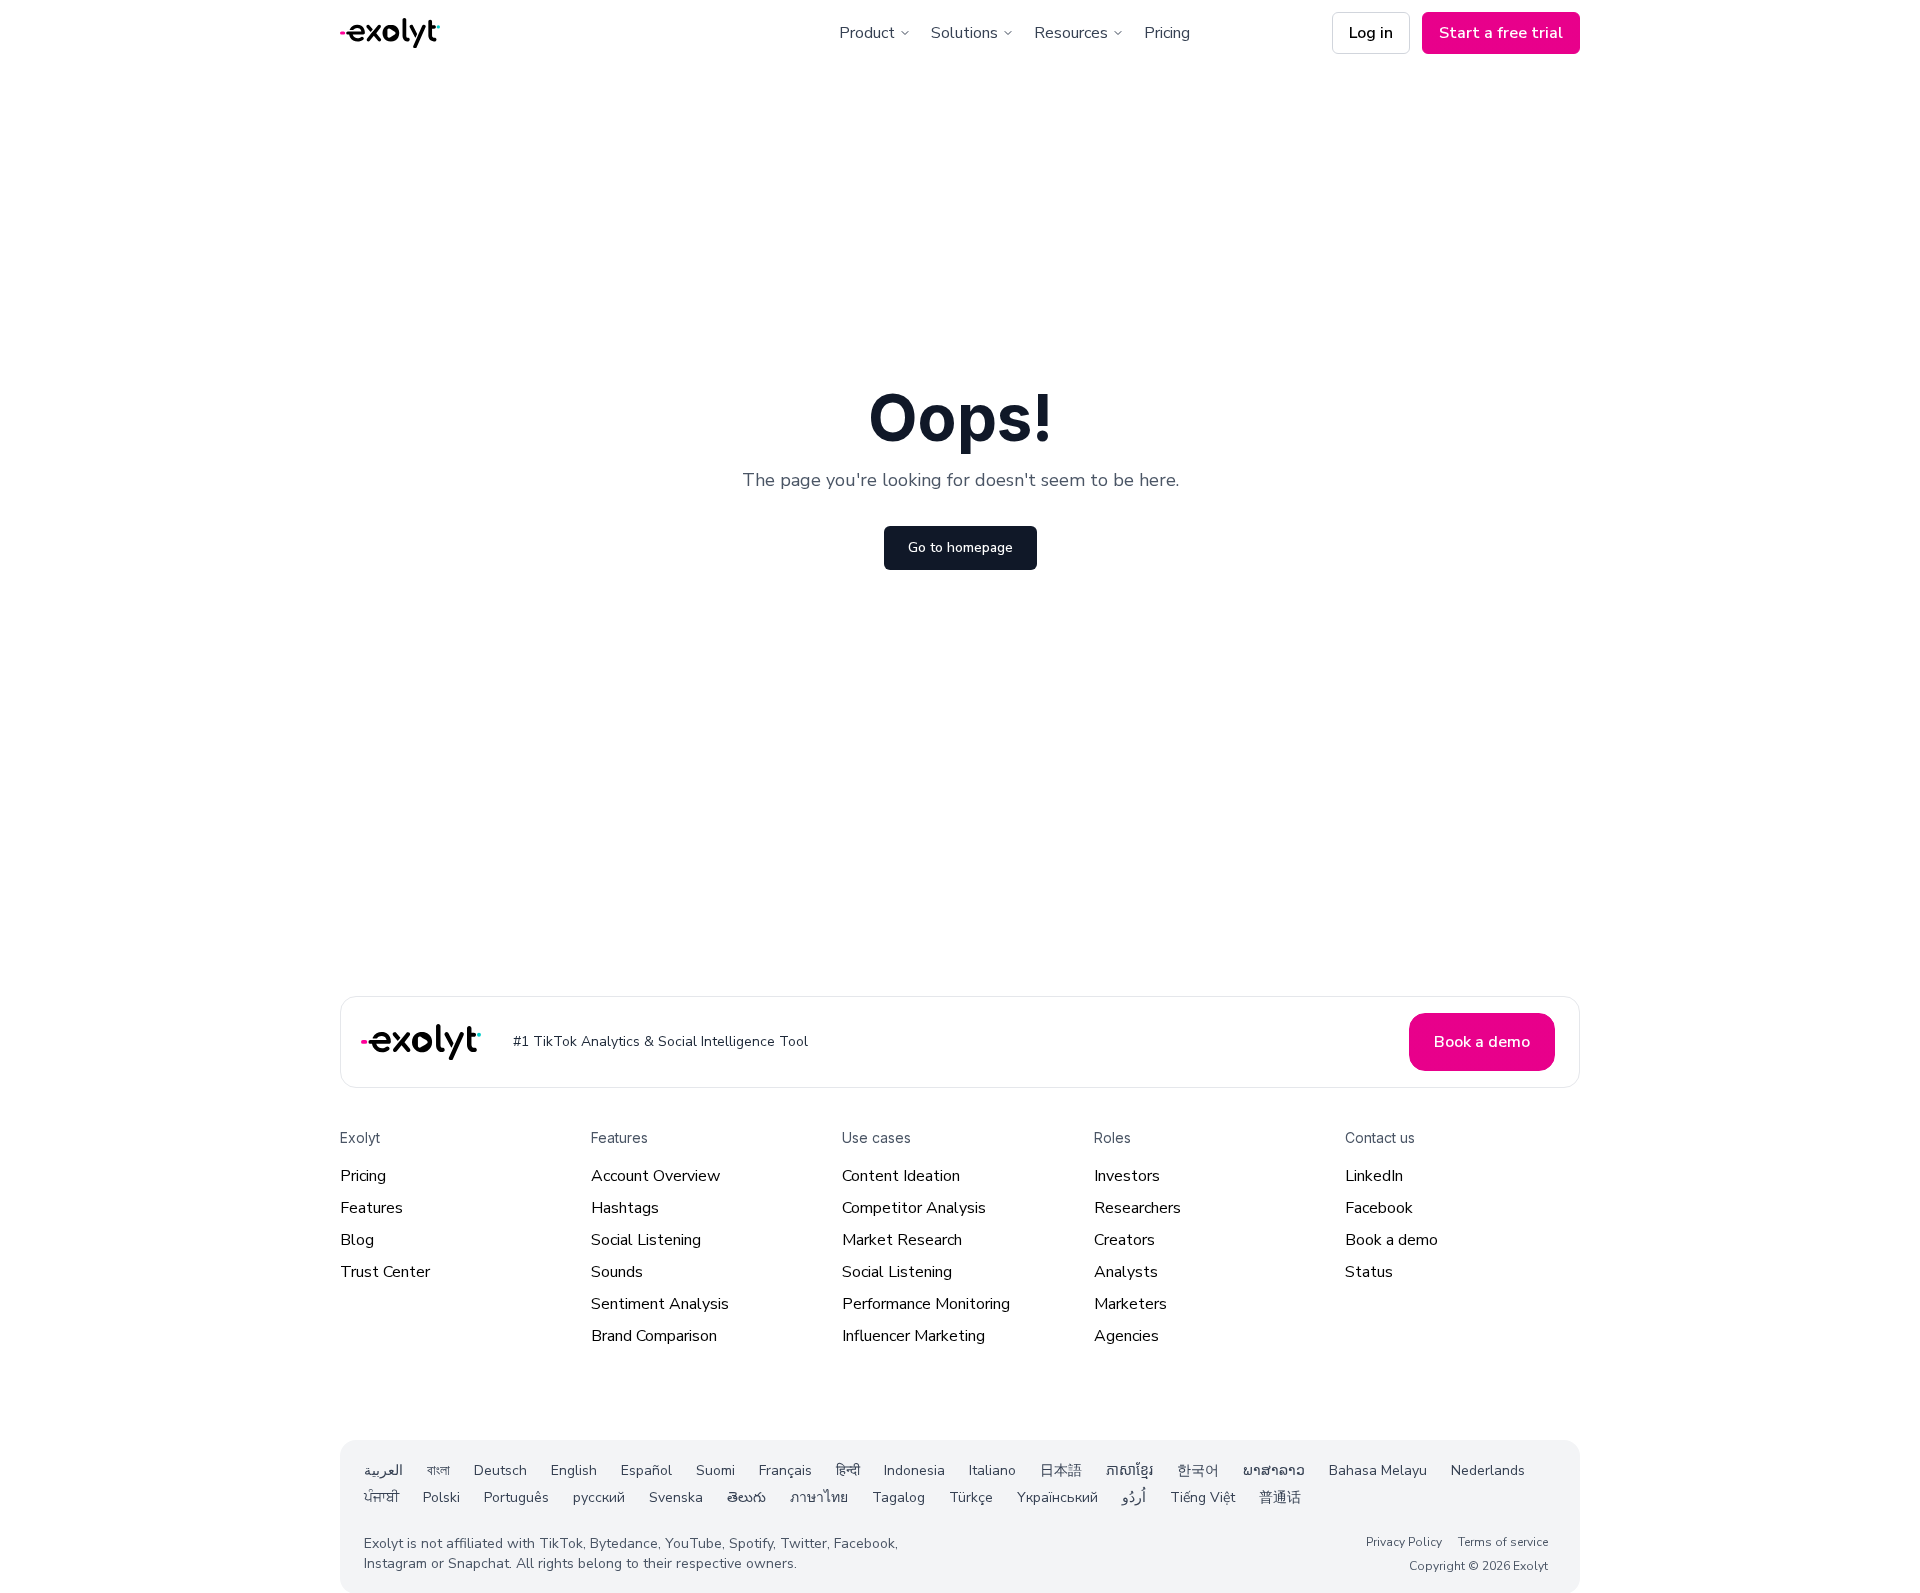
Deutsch (500, 1470)
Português (516, 1497)
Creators (1124, 1240)
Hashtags (625, 1208)
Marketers (1130, 1304)
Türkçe (971, 1497)
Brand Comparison (654, 1336)
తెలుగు (746, 1497)
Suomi (715, 1470)
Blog (357, 1240)
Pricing (1167, 33)
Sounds (617, 1272)
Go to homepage (960, 547)
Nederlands (1488, 1470)
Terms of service (1503, 1541)
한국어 (1198, 1470)
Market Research (902, 1240)
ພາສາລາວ (1274, 1470)
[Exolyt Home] (423, 1041)
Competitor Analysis (914, 1208)
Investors (1127, 1176)
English (574, 1470)
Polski (441, 1497)
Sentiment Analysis (660, 1304)
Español (646, 1470)
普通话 (1280, 1497)
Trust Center (385, 1272)
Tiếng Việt (1202, 1497)
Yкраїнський (1057, 1497)
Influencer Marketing (913, 1336)
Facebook (1379, 1208)
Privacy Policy (1404, 1541)
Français (785, 1470)
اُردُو (1134, 1497)
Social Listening (646, 1240)
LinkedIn (1374, 1176)
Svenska (676, 1497)
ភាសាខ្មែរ (1129, 1470)
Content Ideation (901, 1176)
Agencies (1126, 1336)
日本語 (1061, 1470)
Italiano (992, 1470)
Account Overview (655, 1176)
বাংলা (438, 1470)
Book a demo (1391, 1240)
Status (1369, 1272)
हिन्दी (848, 1470)
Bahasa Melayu (1378, 1470)
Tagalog (898, 1497)
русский (599, 1497)
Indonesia (914, 1470)
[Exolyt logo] (390, 33)
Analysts (1126, 1272)
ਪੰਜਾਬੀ (381, 1497)
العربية (383, 1470)
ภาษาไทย (819, 1497)
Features (371, 1208)
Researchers (1137, 1208)
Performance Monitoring (926, 1304)
